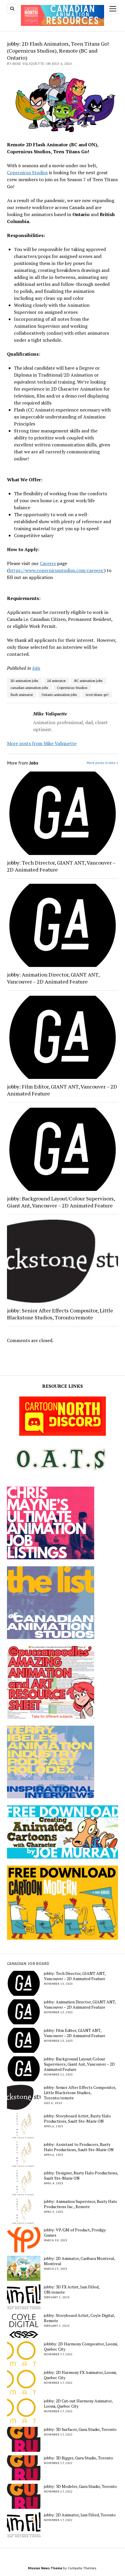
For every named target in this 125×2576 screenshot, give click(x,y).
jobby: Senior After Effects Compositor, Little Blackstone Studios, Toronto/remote (60, 1314)
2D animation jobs (24, 681)
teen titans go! (97, 695)
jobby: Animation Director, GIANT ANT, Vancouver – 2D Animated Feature (53, 978)
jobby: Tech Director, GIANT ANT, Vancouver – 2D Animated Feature (61, 866)
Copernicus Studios (27, 172)
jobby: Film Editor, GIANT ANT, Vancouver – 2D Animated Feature (62, 1090)
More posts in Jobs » (102, 763)
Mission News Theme (45, 2568)
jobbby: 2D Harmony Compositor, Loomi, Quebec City (81, 2347)
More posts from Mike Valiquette (42, 743)
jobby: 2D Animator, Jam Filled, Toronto (80, 2515)
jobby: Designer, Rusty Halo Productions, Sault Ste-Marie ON (81, 2176)
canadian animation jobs (29, 688)
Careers (48, 563)
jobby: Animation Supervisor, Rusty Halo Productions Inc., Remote (81, 2204)
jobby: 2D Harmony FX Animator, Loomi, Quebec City (80, 2375)
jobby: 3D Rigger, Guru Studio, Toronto (78, 2458)
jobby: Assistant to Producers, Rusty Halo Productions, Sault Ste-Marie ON (79, 2147)
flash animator (22, 695)
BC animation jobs (89, 681)
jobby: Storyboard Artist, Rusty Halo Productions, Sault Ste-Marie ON (77, 2119)
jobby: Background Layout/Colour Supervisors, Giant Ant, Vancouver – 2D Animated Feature (61, 1202)
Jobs (36, 668)
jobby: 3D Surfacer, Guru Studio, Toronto (80, 2429)
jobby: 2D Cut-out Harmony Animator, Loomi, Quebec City (78, 2404)
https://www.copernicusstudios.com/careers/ (56, 570)
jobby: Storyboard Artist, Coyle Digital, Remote (79, 2318)
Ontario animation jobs (59, 695)
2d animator (56, 681)
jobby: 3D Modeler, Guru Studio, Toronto (80, 2486)
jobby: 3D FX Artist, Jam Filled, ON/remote (72, 2290)
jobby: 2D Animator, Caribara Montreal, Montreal (80, 2261)
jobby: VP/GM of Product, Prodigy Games (75, 2233)
